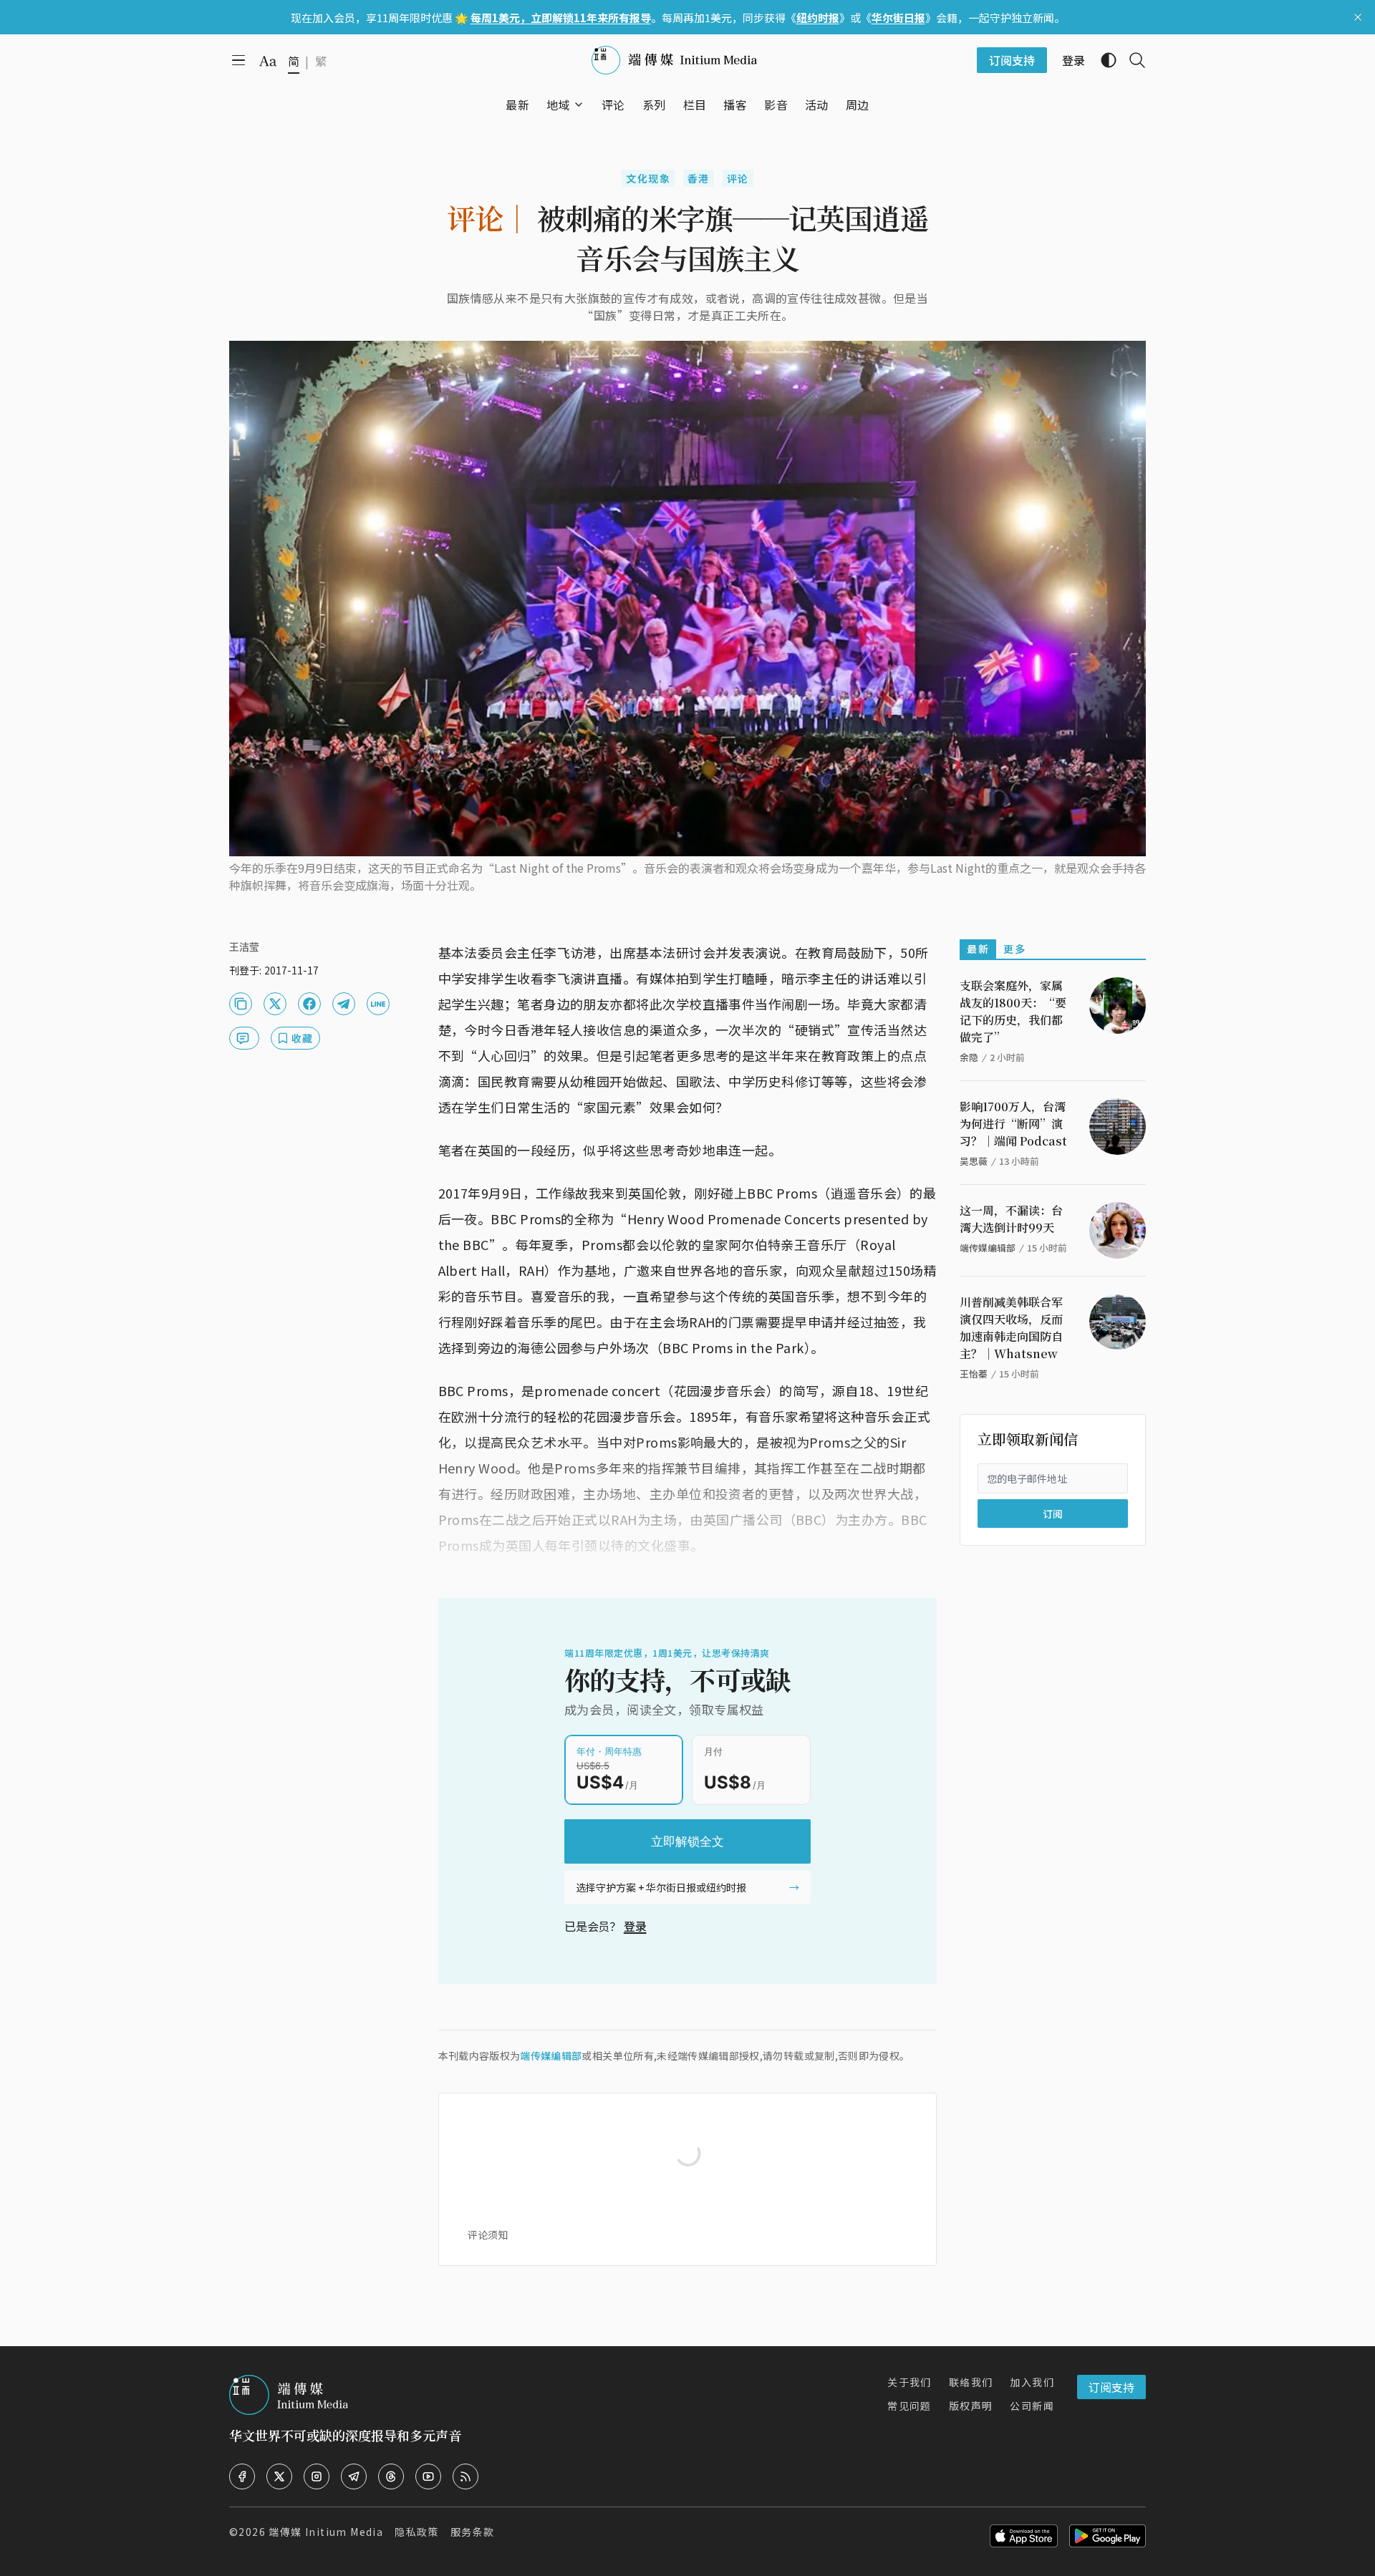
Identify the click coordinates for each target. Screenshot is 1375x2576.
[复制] (241, 1004)
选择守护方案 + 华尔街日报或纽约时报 (661, 1887)
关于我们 (910, 2382)
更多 (1014, 949)
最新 (978, 949)
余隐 (969, 1057)
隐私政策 (417, 2532)
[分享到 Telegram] (344, 1004)
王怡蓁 (974, 1374)
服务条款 (473, 2532)
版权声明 (971, 2406)
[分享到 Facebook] (309, 1004)
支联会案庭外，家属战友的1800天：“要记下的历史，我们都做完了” (1013, 1011)
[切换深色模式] (1103, 60)
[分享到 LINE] (378, 1004)
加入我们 (1032, 2382)
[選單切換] (579, 105)
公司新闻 (1032, 2406)
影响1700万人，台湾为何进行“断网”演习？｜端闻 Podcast (1013, 1124)
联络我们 (971, 2382)
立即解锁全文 (687, 1841)
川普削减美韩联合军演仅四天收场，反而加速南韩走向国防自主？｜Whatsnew (1011, 1328)
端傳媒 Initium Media (326, 2532)
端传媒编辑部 (551, 2056)
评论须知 (488, 2234)
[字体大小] (268, 61)
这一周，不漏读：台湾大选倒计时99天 (1011, 1219)
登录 (635, 1926)
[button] (558, 105)
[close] (1358, 17)
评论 (738, 178)
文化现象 (648, 178)
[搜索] (1132, 60)
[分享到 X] (275, 1004)
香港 (699, 178)
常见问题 (910, 2406)
